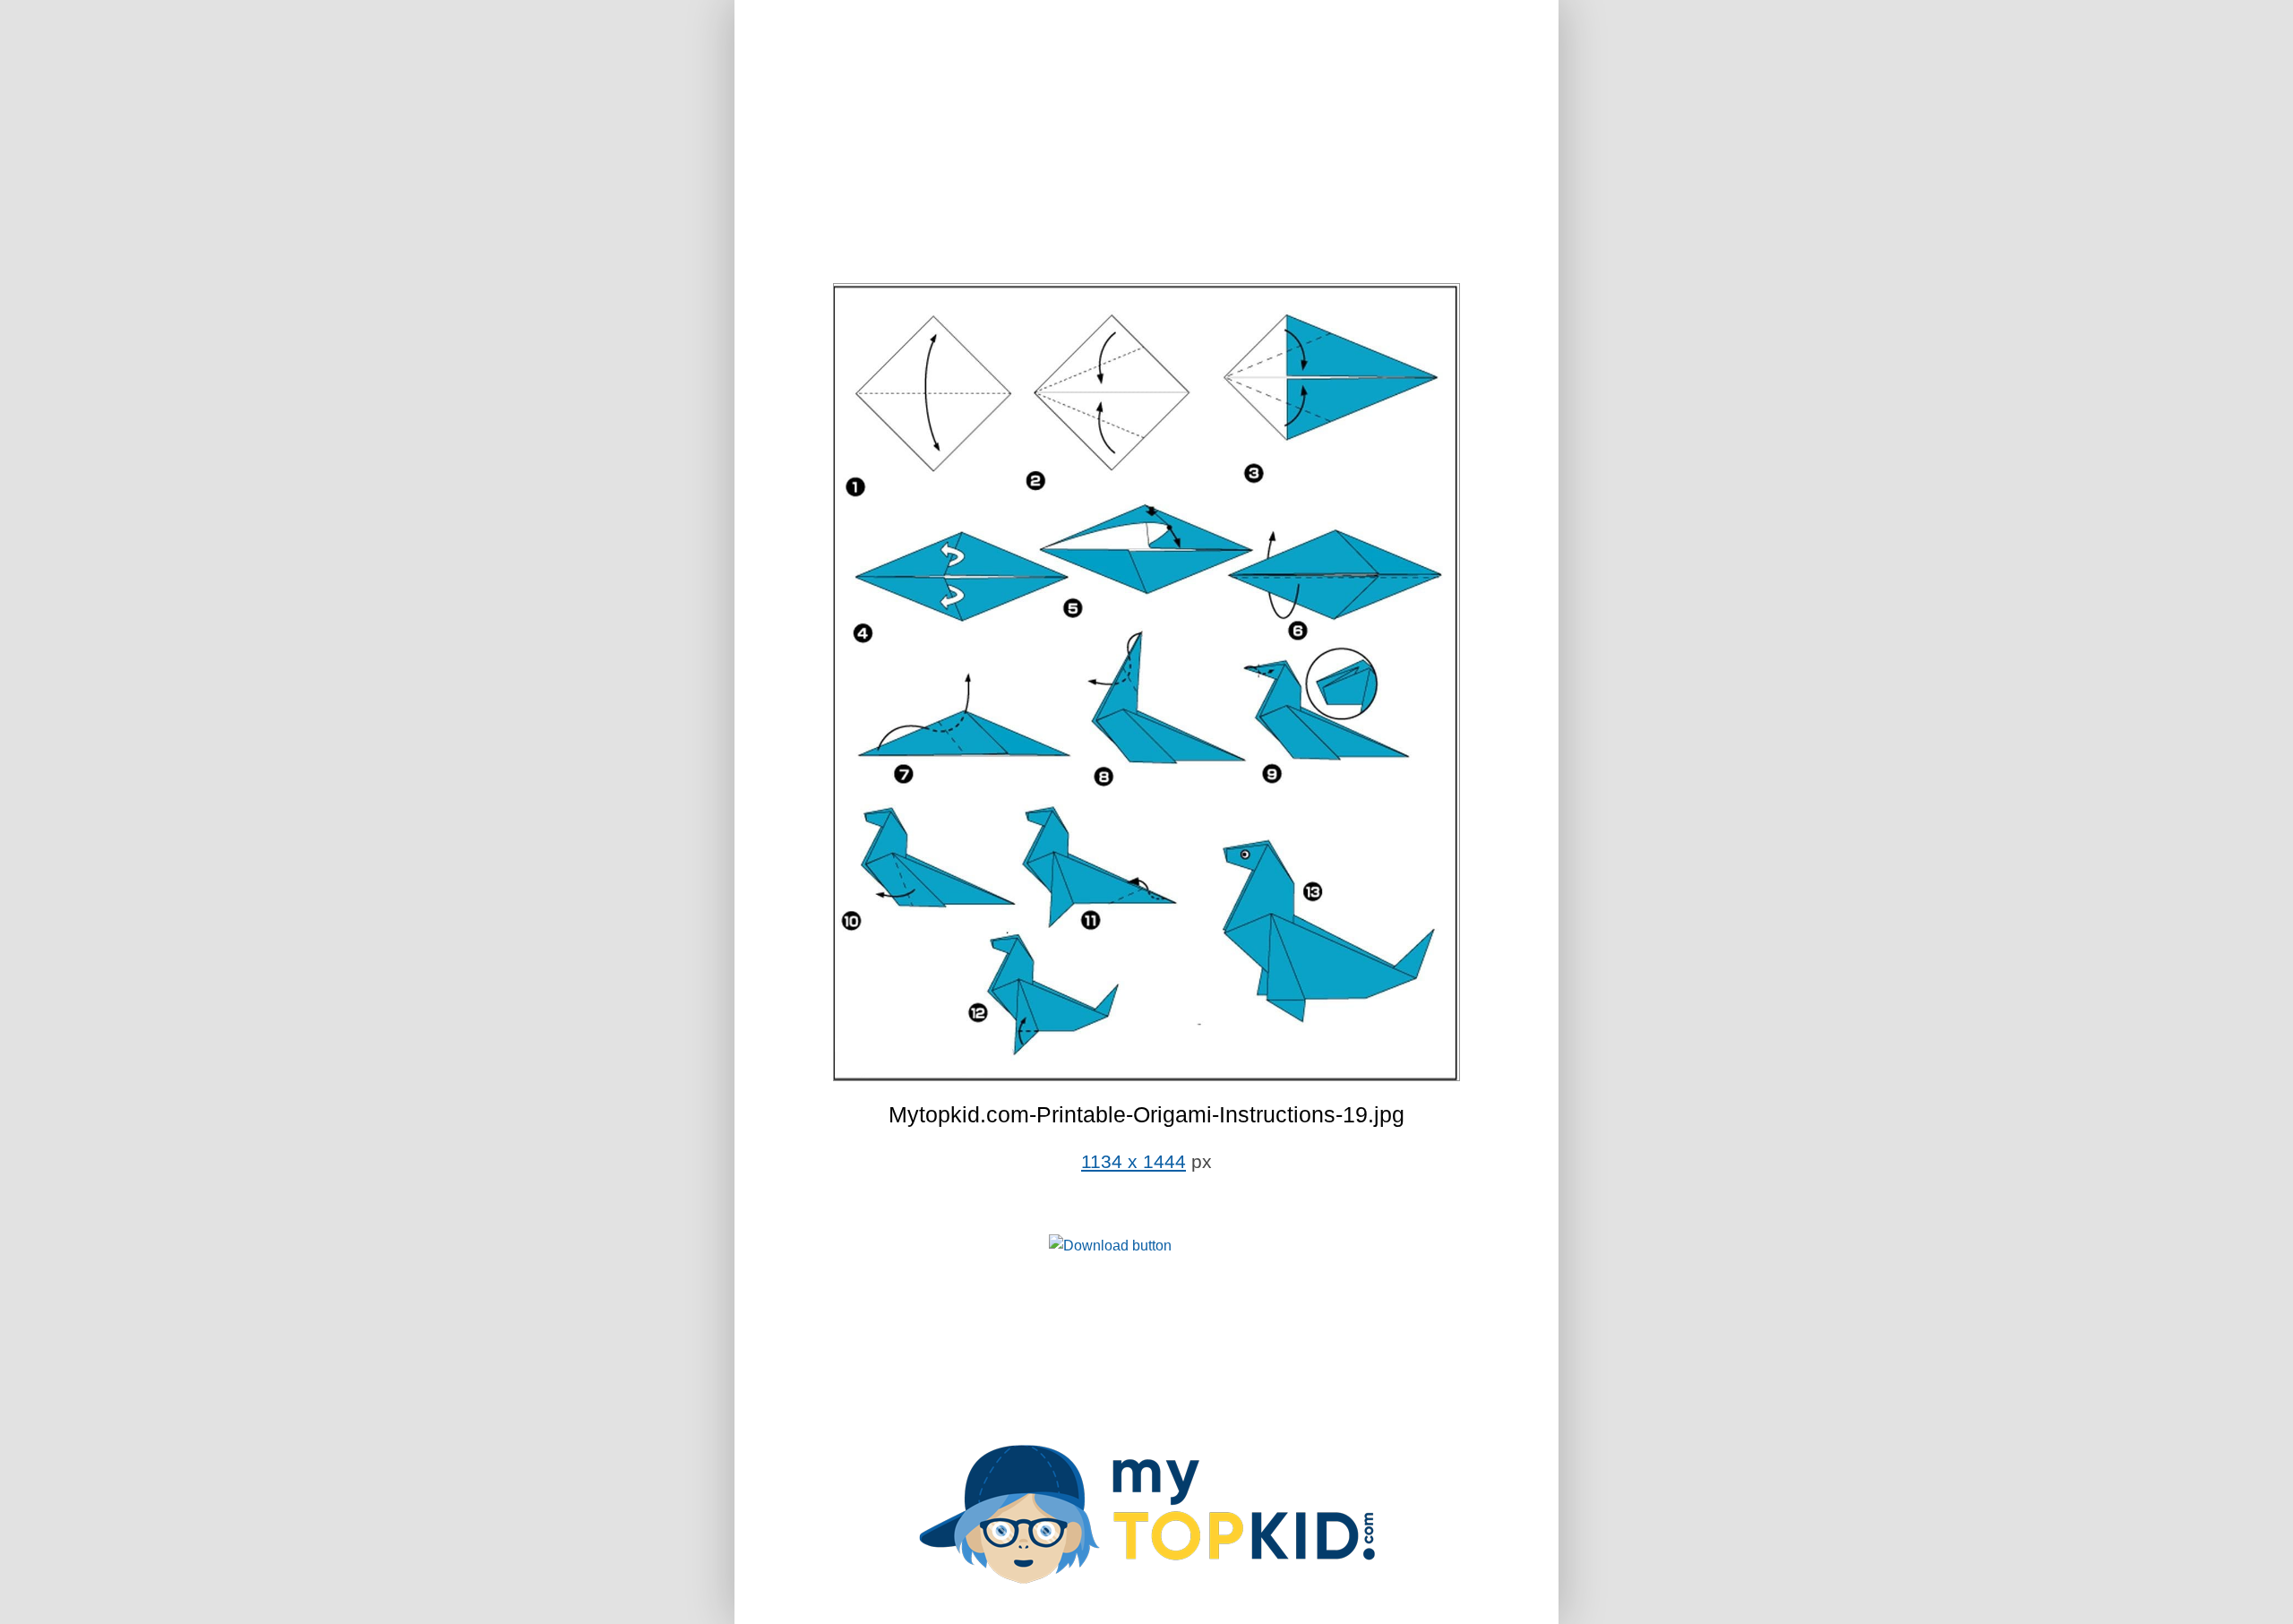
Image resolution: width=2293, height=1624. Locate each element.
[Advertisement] (1146, 143)
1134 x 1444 (1134, 1162)
